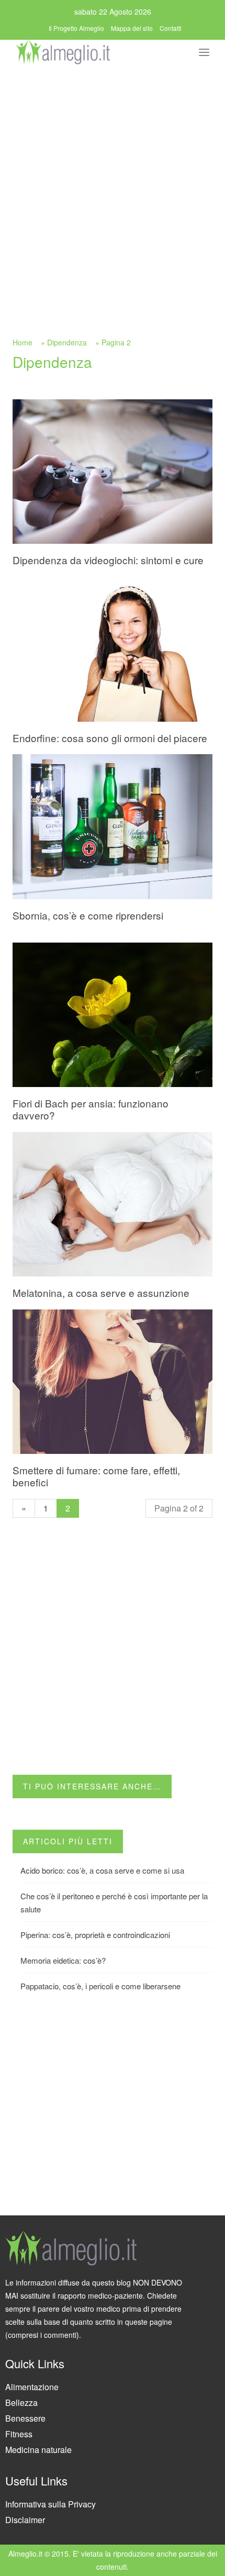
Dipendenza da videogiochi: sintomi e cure (108, 560)
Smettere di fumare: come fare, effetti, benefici (96, 1476)
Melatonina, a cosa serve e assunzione (101, 1292)
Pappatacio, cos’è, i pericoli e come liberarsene (100, 1986)
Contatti (171, 28)
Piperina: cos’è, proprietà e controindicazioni (95, 1935)
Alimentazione (32, 2387)
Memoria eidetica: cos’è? (63, 1960)
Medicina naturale (38, 2450)
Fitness (19, 2434)
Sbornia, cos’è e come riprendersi (88, 915)
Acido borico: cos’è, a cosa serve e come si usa (102, 1870)
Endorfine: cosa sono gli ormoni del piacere (110, 738)
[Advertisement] (113, 184)
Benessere (25, 2418)
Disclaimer (25, 2520)
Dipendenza (67, 342)
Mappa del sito (132, 28)
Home (22, 342)
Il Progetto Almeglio (76, 28)
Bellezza (21, 2403)
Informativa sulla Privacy (50, 2504)
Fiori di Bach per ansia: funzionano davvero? (91, 1109)
